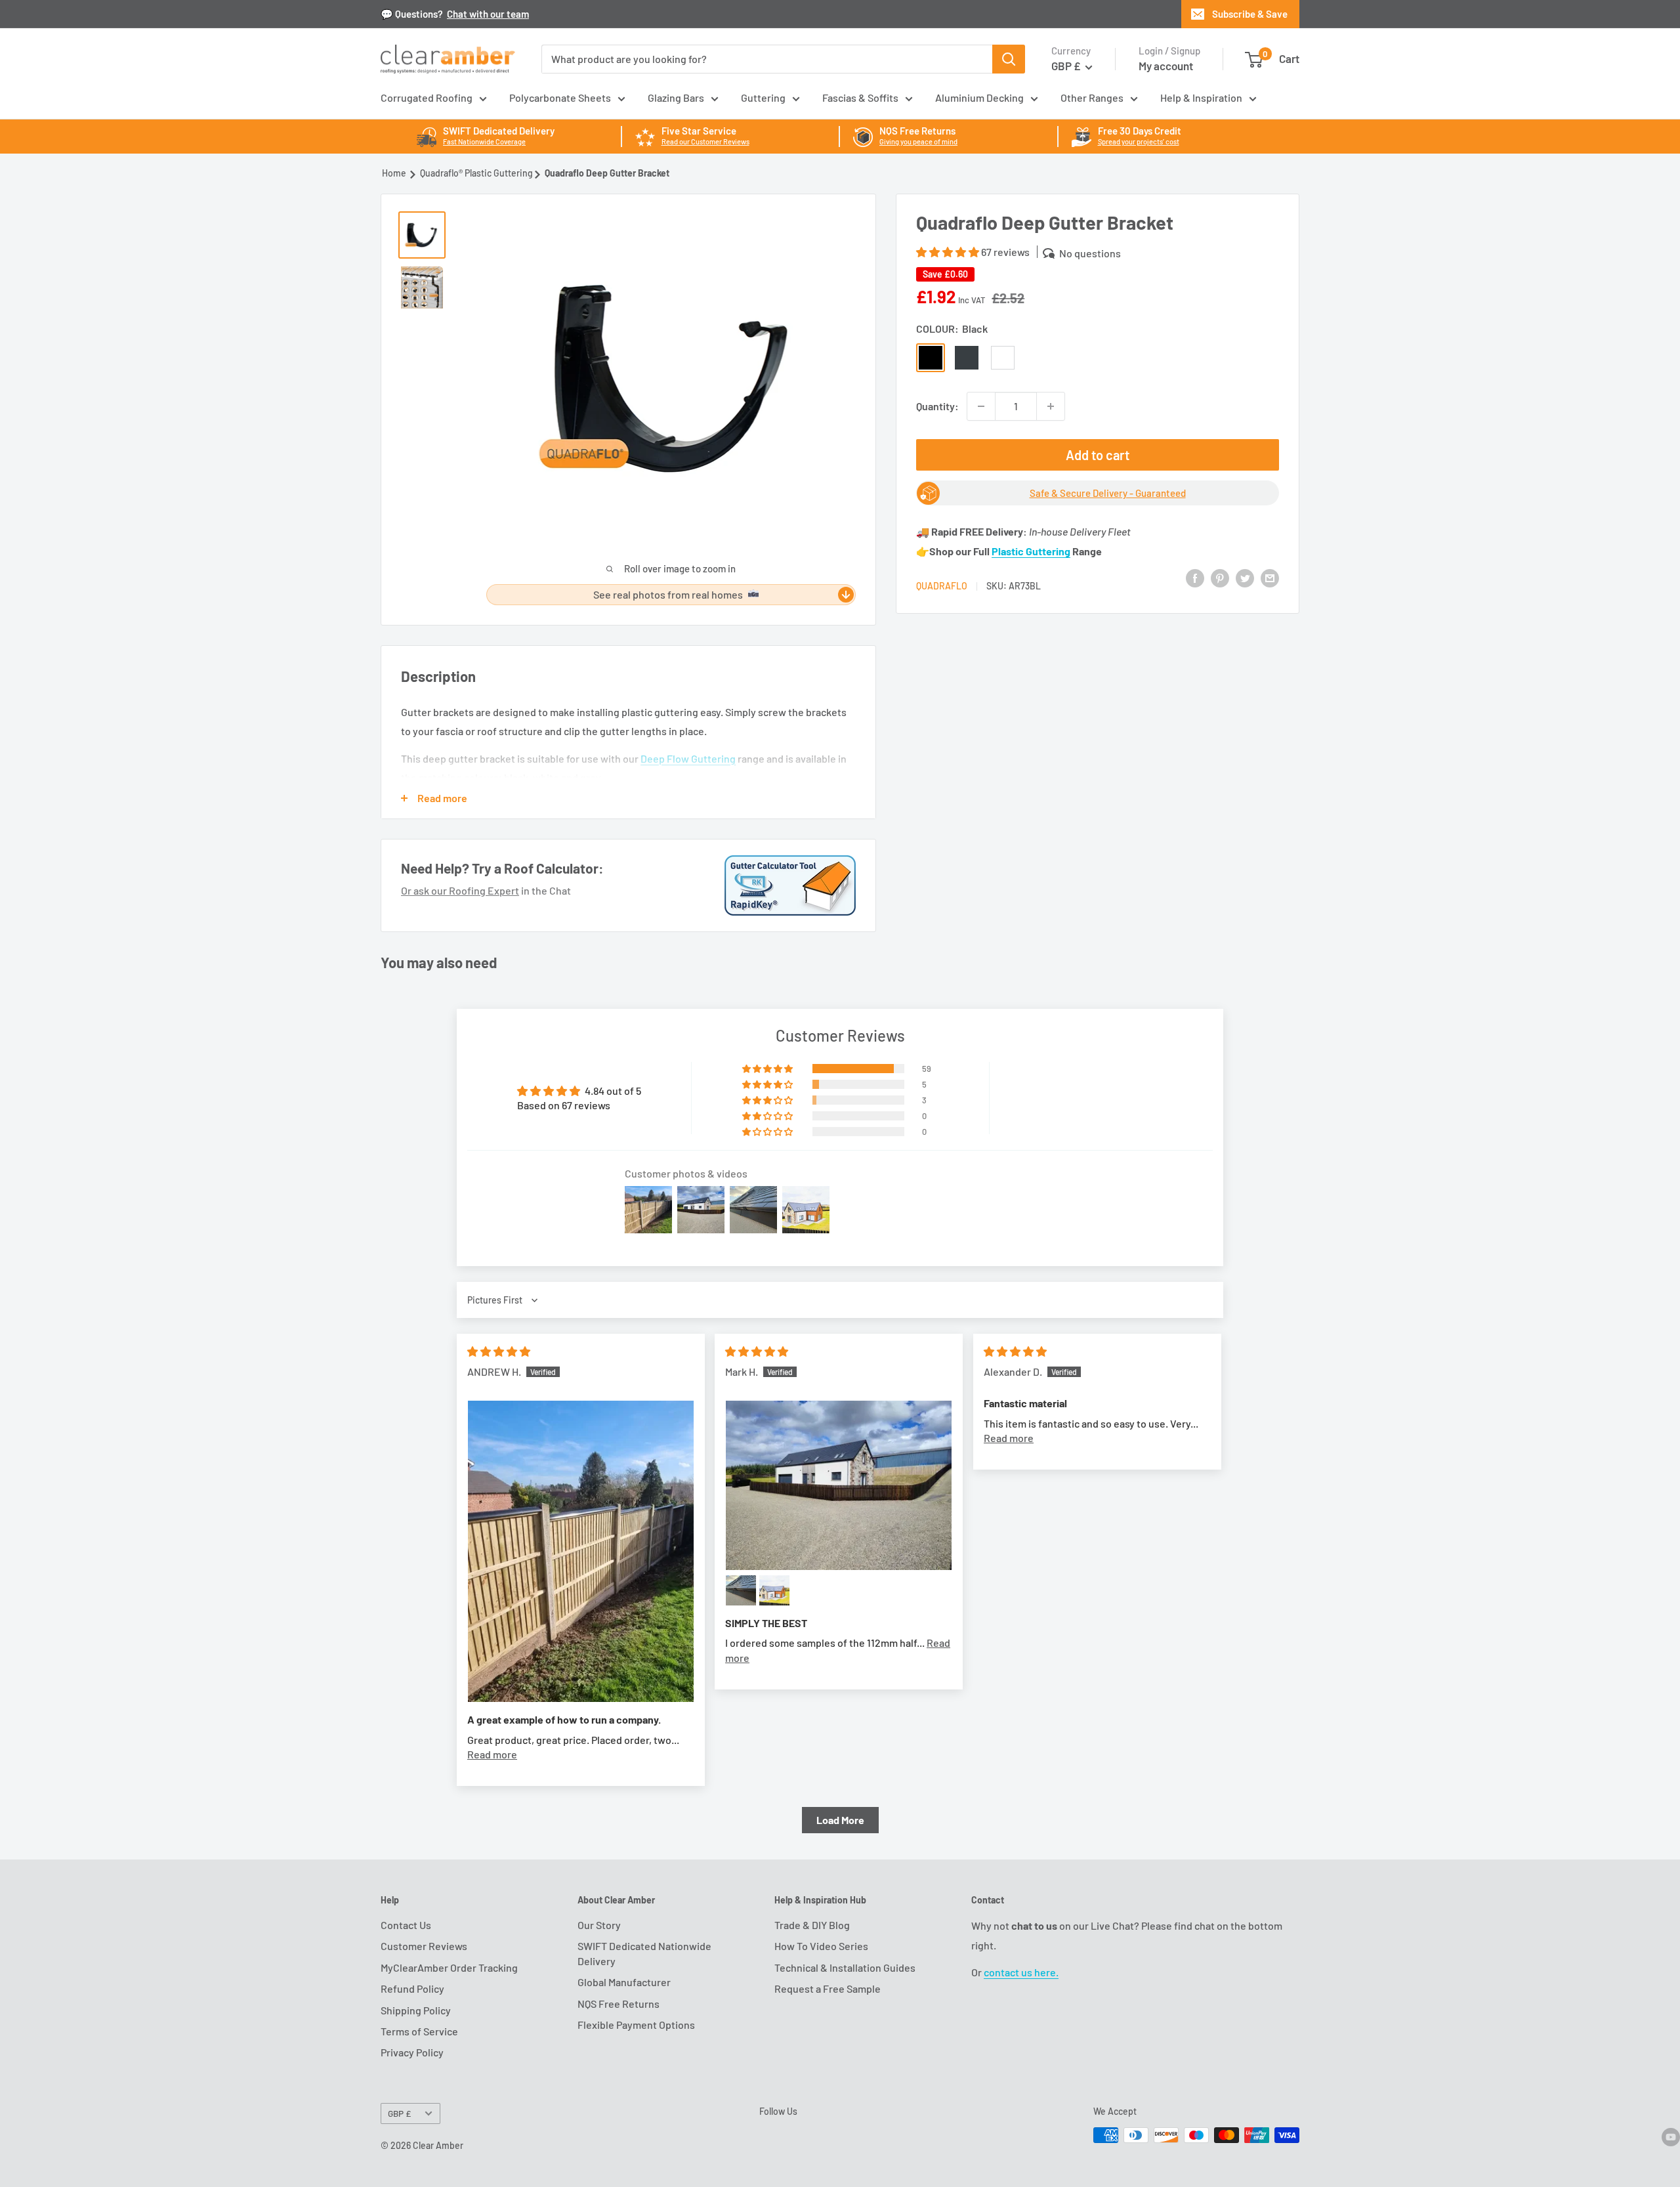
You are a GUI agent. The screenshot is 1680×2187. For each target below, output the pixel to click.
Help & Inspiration (1201, 97)
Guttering (763, 97)
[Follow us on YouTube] (1671, 2136)
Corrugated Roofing (427, 97)
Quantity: (937, 406)
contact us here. (1021, 1972)
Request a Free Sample (828, 1988)
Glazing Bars (676, 97)
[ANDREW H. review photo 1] (581, 1551)
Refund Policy (412, 1988)
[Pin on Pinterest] (1220, 577)
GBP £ (399, 2113)
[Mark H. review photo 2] (741, 1590)
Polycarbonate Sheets (560, 97)
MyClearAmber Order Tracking (449, 1967)
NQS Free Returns (619, 2004)
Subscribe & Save (1250, 14)
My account (1166, 66)
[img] (499, 1351)
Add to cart (1098, 455)
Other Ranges (1092, 97)
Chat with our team (488, 14)
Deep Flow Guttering (688, 758)
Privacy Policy (412, 2052)
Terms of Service (419, 2031)
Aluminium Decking (979, 97)
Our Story (599, 1925)
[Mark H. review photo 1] (839, 1485)
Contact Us (406, 1925)
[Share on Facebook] (1195, 577)
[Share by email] (1270, 577)
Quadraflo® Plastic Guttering (476, 173)
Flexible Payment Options (636, 2025)
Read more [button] (492, 1754)
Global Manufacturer (624, 1982)
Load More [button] (840, 1820)
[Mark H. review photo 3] (774, 1590)
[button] (949, 252)
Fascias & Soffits (860, 97)
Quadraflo (942, 586)
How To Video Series (821, 1946)
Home (394, 173)
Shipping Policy (416, 2010)
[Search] (1009, 59)
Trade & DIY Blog (812, 1925)
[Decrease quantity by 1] (981, 406)
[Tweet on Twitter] (1245, 577)
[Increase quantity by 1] (1051, 406)
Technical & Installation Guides (845, 1967)
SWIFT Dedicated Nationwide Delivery (644, 1953)
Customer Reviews (424, 1946)
